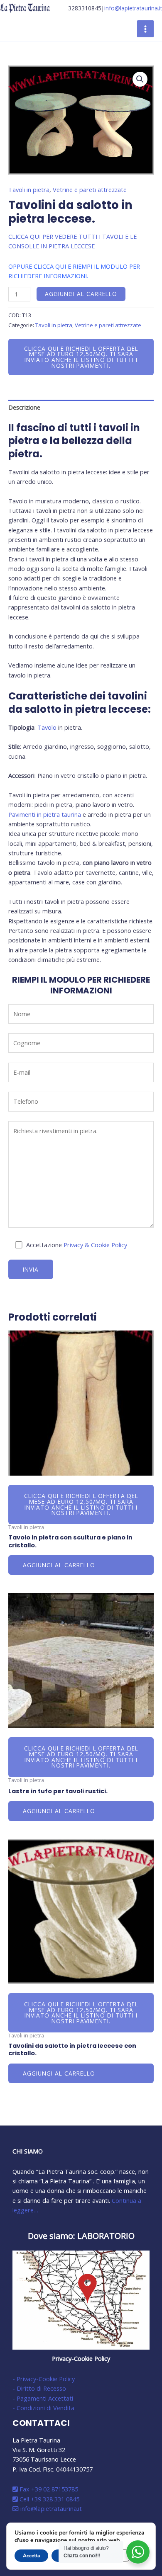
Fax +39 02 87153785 (48, 2489)
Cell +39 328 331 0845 (49, 2499)
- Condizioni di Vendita (43, 2408)
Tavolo (47, 727)
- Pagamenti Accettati (43, 2398)
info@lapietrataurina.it (133, 8)
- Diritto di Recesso (39, 2388)
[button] (140, 79)
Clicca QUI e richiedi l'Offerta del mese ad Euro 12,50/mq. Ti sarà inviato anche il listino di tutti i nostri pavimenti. (81, 357)
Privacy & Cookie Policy (95, 1245)
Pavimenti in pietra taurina (45, 814)
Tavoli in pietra (29, 189)
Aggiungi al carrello (81, 294)
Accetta (31, 2556)
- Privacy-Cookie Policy (44, 2379)
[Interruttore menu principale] (145, 29)
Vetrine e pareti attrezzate (90, 189)
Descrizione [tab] (24, 407)
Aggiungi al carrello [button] (59, 1565)
